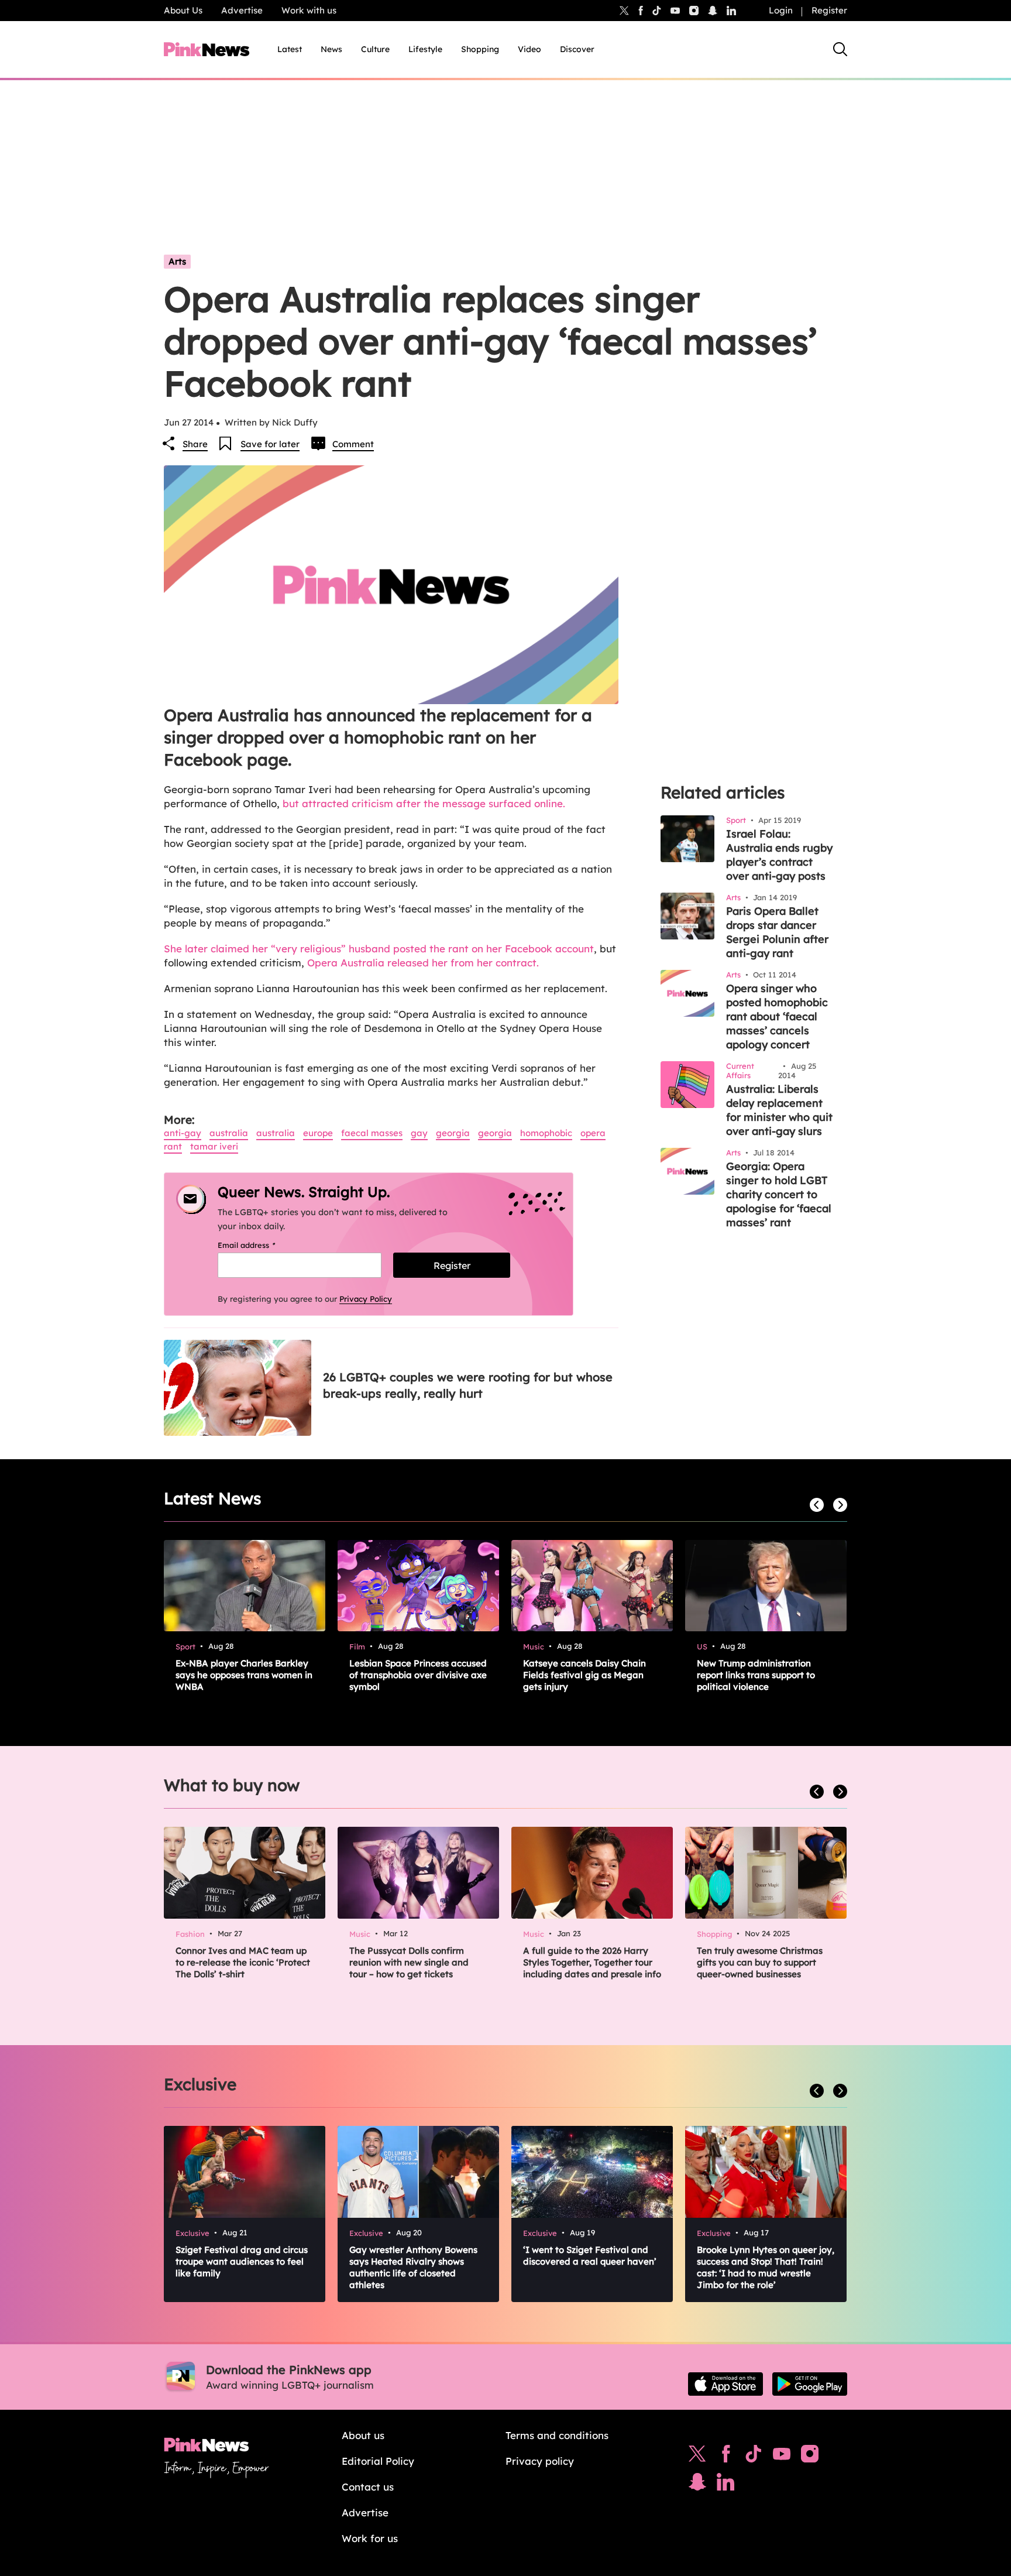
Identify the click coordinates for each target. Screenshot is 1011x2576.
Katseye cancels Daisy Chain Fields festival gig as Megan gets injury (584, 1675)
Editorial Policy (378, 2461)
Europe (318, 1133)
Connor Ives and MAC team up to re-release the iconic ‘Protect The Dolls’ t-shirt (243, 1962)
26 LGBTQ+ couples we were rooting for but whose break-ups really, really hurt (468, 1385)
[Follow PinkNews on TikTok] (754, 2457)
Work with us (309, 10)
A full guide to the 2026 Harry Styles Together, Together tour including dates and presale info (592, 1962)
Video (529, 49)
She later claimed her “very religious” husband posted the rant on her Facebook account (379, 949)
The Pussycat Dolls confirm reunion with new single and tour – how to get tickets (409, 1962)
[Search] (840, 49)
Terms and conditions (557, 2435)
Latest (290, 49)
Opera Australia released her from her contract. (423, 963)
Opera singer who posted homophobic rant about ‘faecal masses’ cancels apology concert (777, 1016)
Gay (419, 1133)
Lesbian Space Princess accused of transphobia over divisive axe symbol (418, 1675)
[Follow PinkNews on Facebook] (726, 2457)
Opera (593, 1133)
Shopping (480, 49)
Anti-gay (183, 1133)
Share (195, 444)
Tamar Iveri (214, 1146)
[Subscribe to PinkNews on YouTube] (782, 2457)
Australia (229, 1133)
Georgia (453, 1133)
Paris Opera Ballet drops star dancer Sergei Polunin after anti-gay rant (777, 932)
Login (781, 10)
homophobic (546, 1133)
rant (173, 1146)
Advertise (242, 10)
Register (829, 10)
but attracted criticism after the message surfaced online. (424, 803)
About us (363, 2435)
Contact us (368, 2487)
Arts (177, 261)
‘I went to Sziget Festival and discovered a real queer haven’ (590, 2256)
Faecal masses (372, 1133)
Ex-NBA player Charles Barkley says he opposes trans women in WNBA (244, 1675)
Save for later (270, 444)
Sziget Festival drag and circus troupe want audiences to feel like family (242, 2261)
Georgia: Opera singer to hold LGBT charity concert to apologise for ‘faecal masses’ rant (779, 1194)
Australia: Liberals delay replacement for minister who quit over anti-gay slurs (779, 1110)
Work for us (370, 2538)
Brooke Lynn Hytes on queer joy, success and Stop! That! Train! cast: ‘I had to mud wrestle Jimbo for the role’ (766, 2267)
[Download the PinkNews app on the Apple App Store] (725, 2384)
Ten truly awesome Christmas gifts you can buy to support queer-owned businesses (760, 1962)
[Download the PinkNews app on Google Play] (810, 2384)
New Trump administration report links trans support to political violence (756, 1675)
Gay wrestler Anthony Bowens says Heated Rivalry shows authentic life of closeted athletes (413, 2267)
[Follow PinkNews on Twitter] (697, 2457)
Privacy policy (540, 2461)
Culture (375, 49)
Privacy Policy (366, 1299)
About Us (183, 10)
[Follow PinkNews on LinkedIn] (731, 11)
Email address (261, 1245)
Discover (577, 49)
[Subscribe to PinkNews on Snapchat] (697, 2485)
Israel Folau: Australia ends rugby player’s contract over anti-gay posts (779, 855)
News (331, 49)
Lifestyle (425, 49)
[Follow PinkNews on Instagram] (810, 2457)
